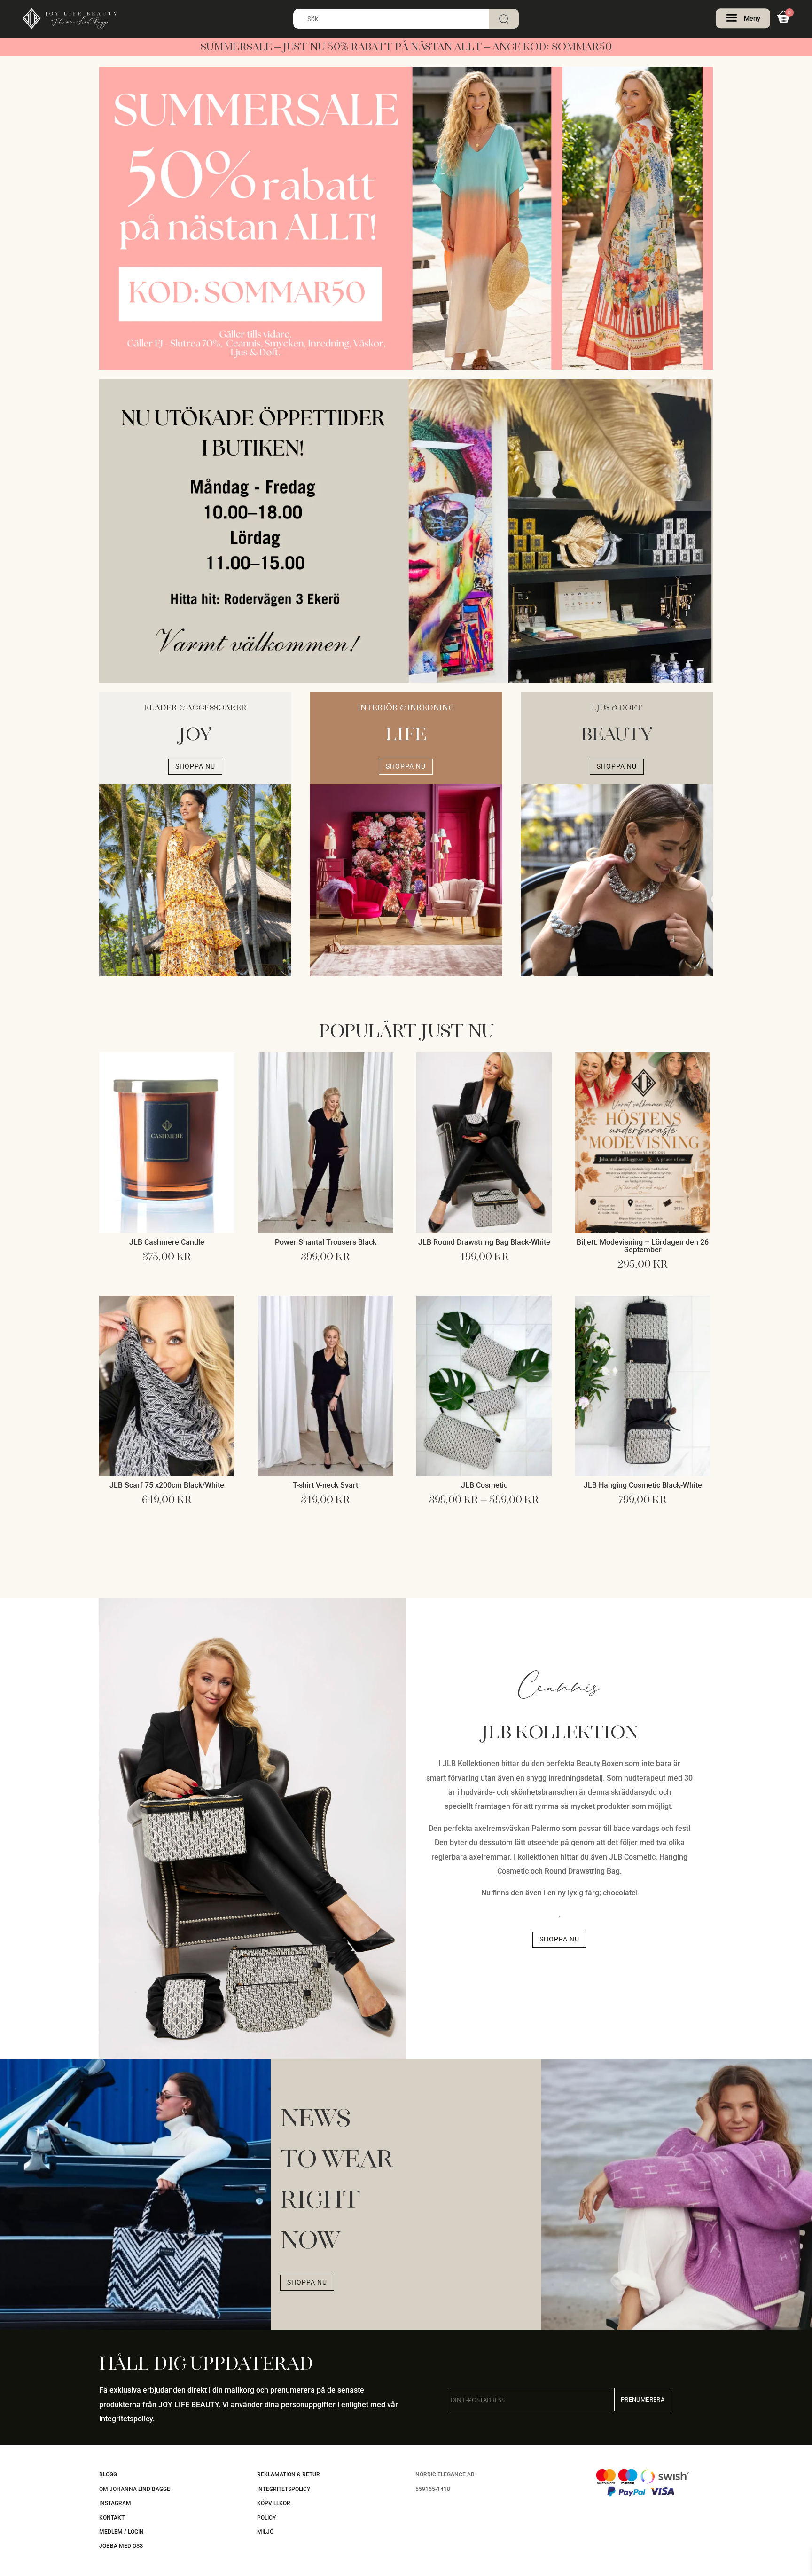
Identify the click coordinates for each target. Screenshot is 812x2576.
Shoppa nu (195, 766)
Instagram (115, 2503)
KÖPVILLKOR (274, 2503)
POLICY (266, 2518)
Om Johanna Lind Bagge (135, 2489)
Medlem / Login (121, 2532)
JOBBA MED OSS (121, 2546)
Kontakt (112, 2518)
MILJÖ (265, 2532)
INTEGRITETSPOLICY (284, 2489)
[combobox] (406, 19)
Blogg (108, 2474)
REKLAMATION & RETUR (289, 2474)
